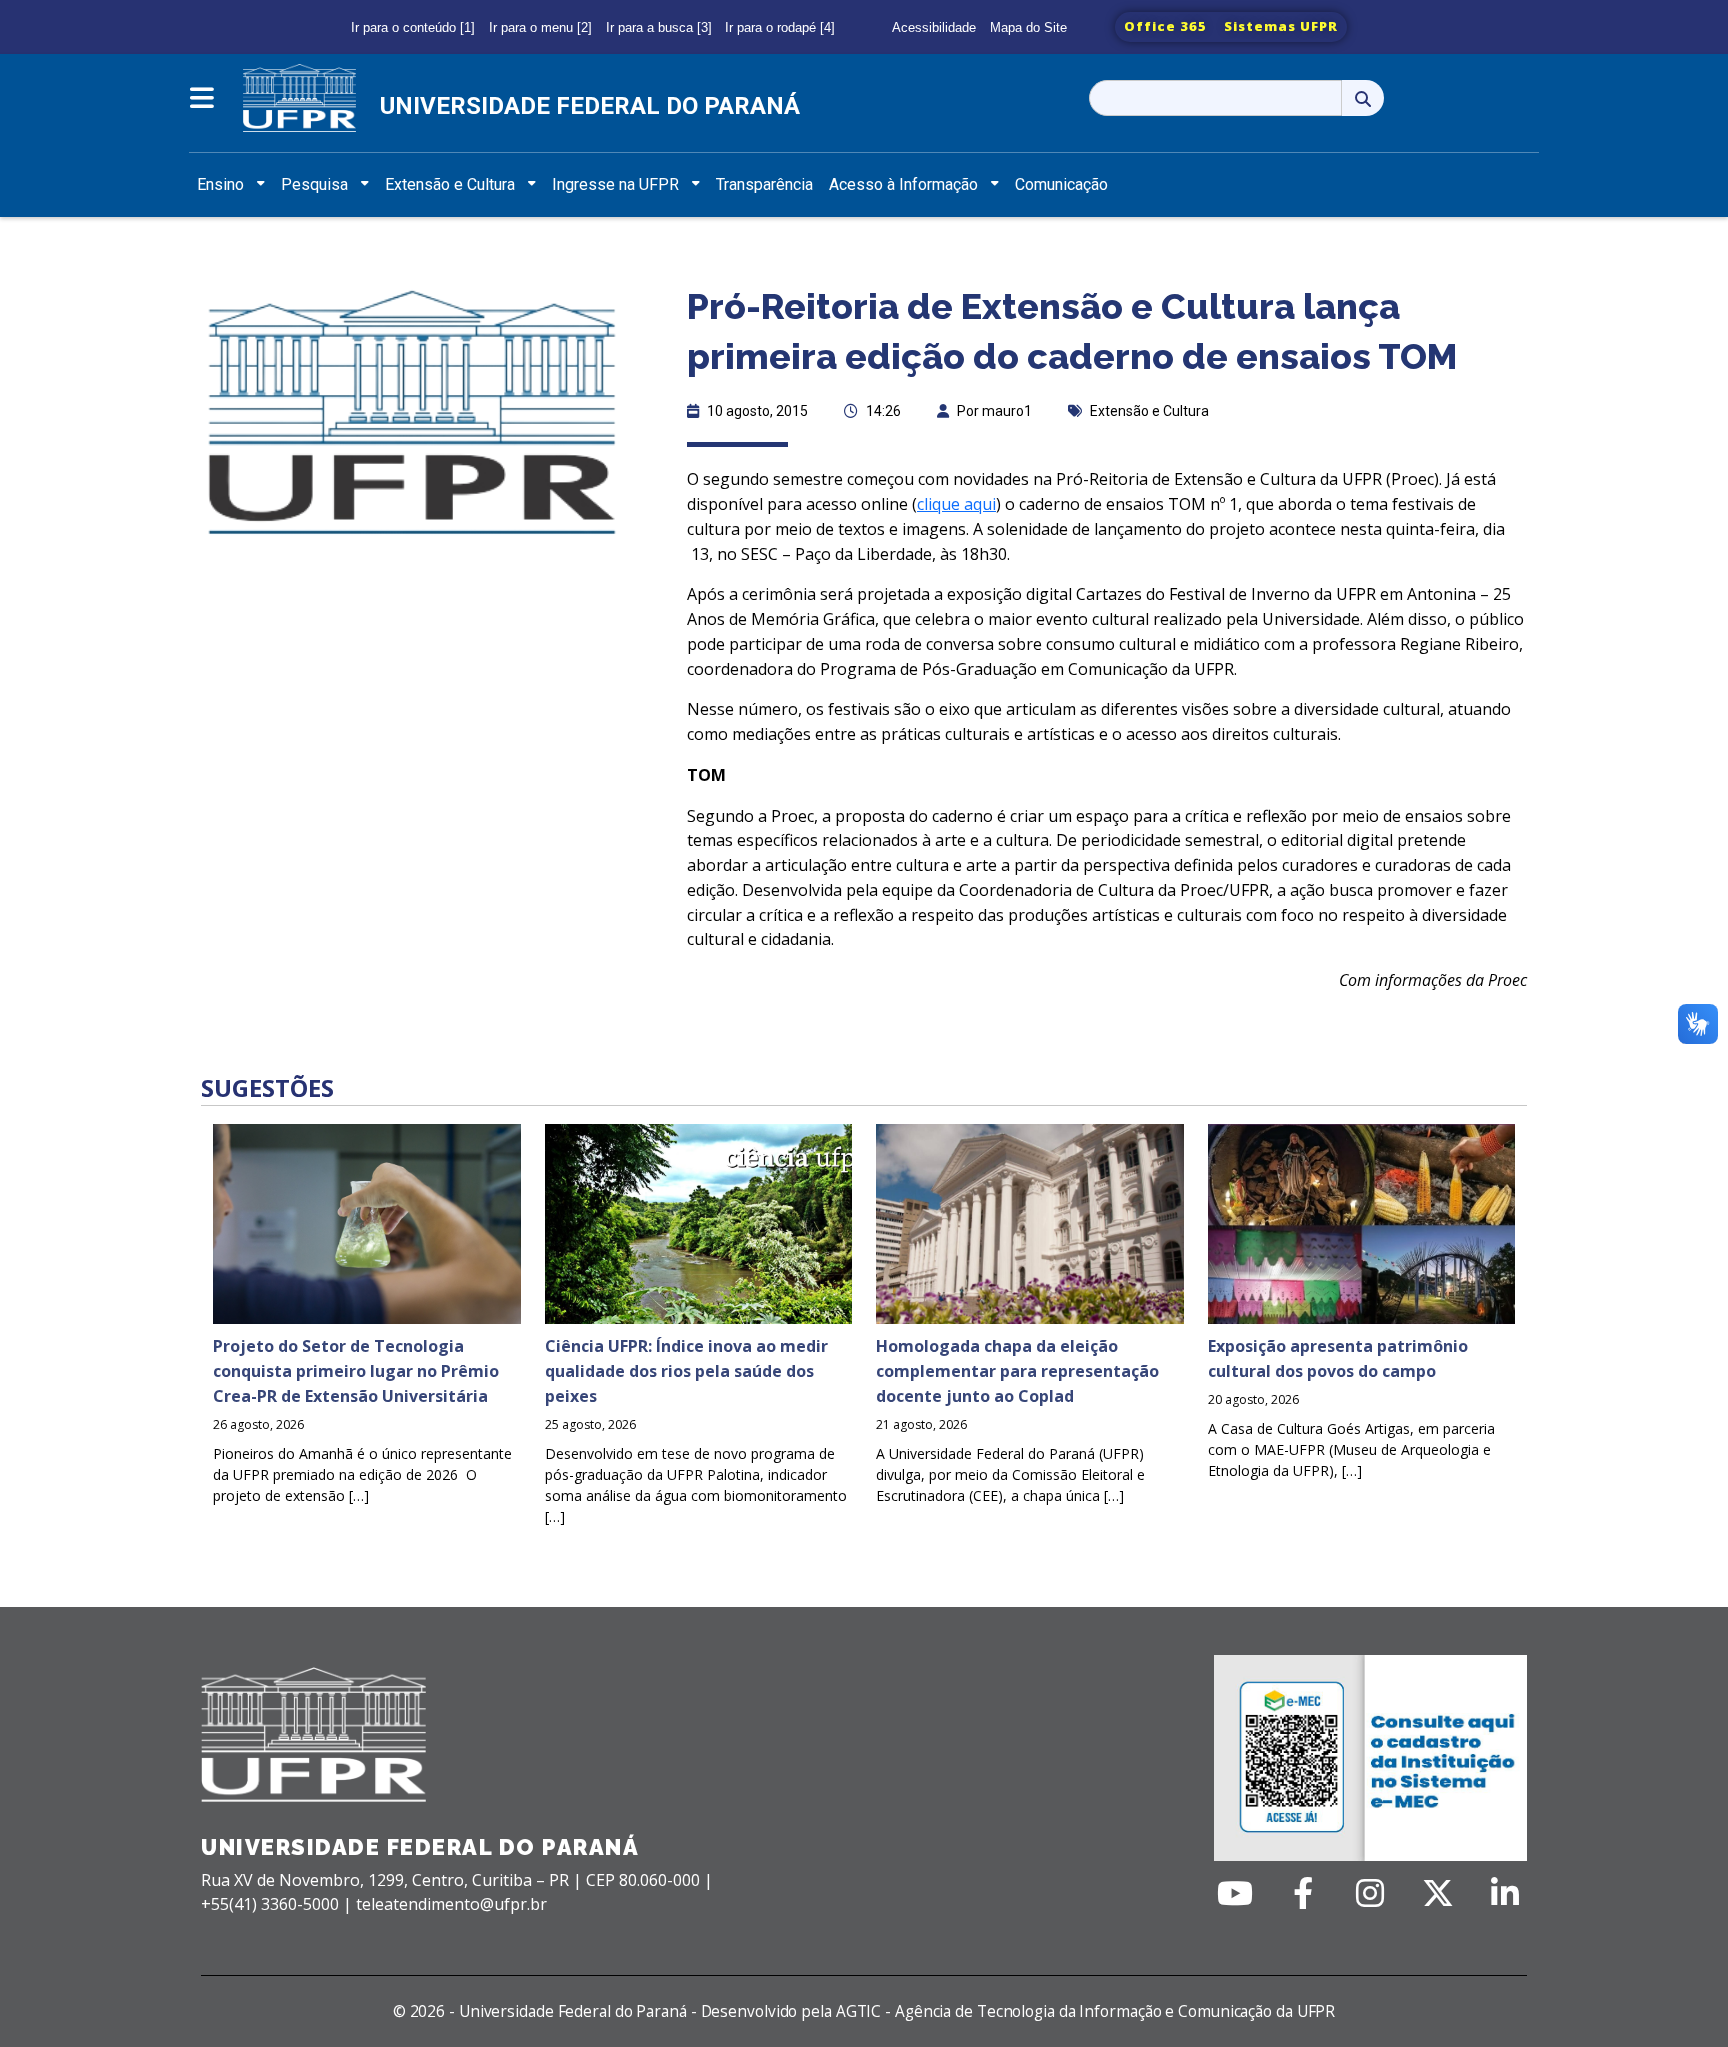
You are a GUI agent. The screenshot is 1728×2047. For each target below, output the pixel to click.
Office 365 (1165, 26)
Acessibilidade (934, 27)
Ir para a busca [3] (659, 27)
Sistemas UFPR (1281, 26)
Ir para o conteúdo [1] (413, 27)
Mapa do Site (1028, 27)
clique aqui (956, 504)
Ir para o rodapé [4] (780, 27)
